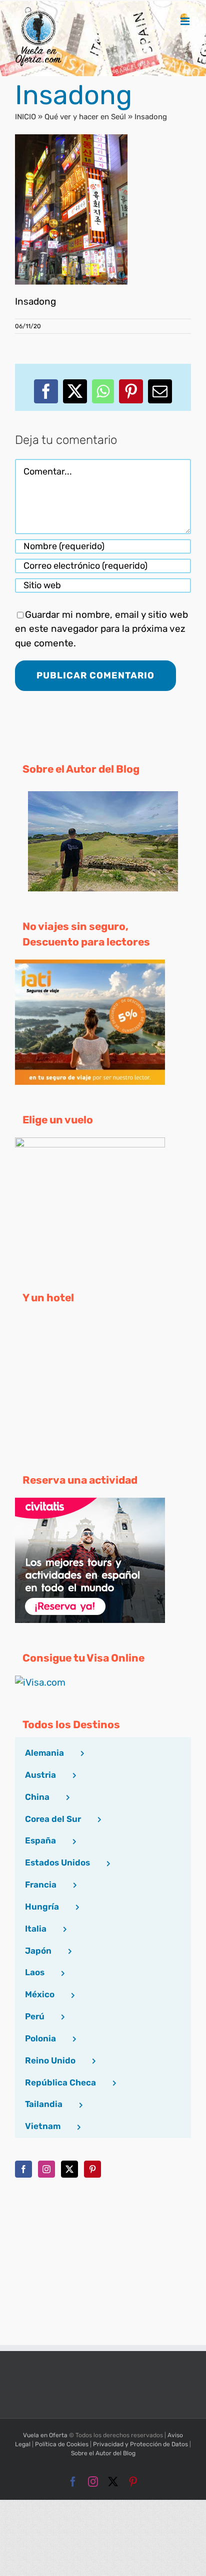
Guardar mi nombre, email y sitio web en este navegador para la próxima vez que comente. (101, 629)
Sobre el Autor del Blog (103, 2453)
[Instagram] (46, 2169)
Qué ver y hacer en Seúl (85, 117)
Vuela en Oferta (45, 2435)
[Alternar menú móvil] (186, 21)
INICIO (25, 117)
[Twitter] (69, 2169)
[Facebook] (23, 2169)
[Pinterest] (92, 2169)
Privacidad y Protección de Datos (140, 2444)
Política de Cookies (62, 2444)
